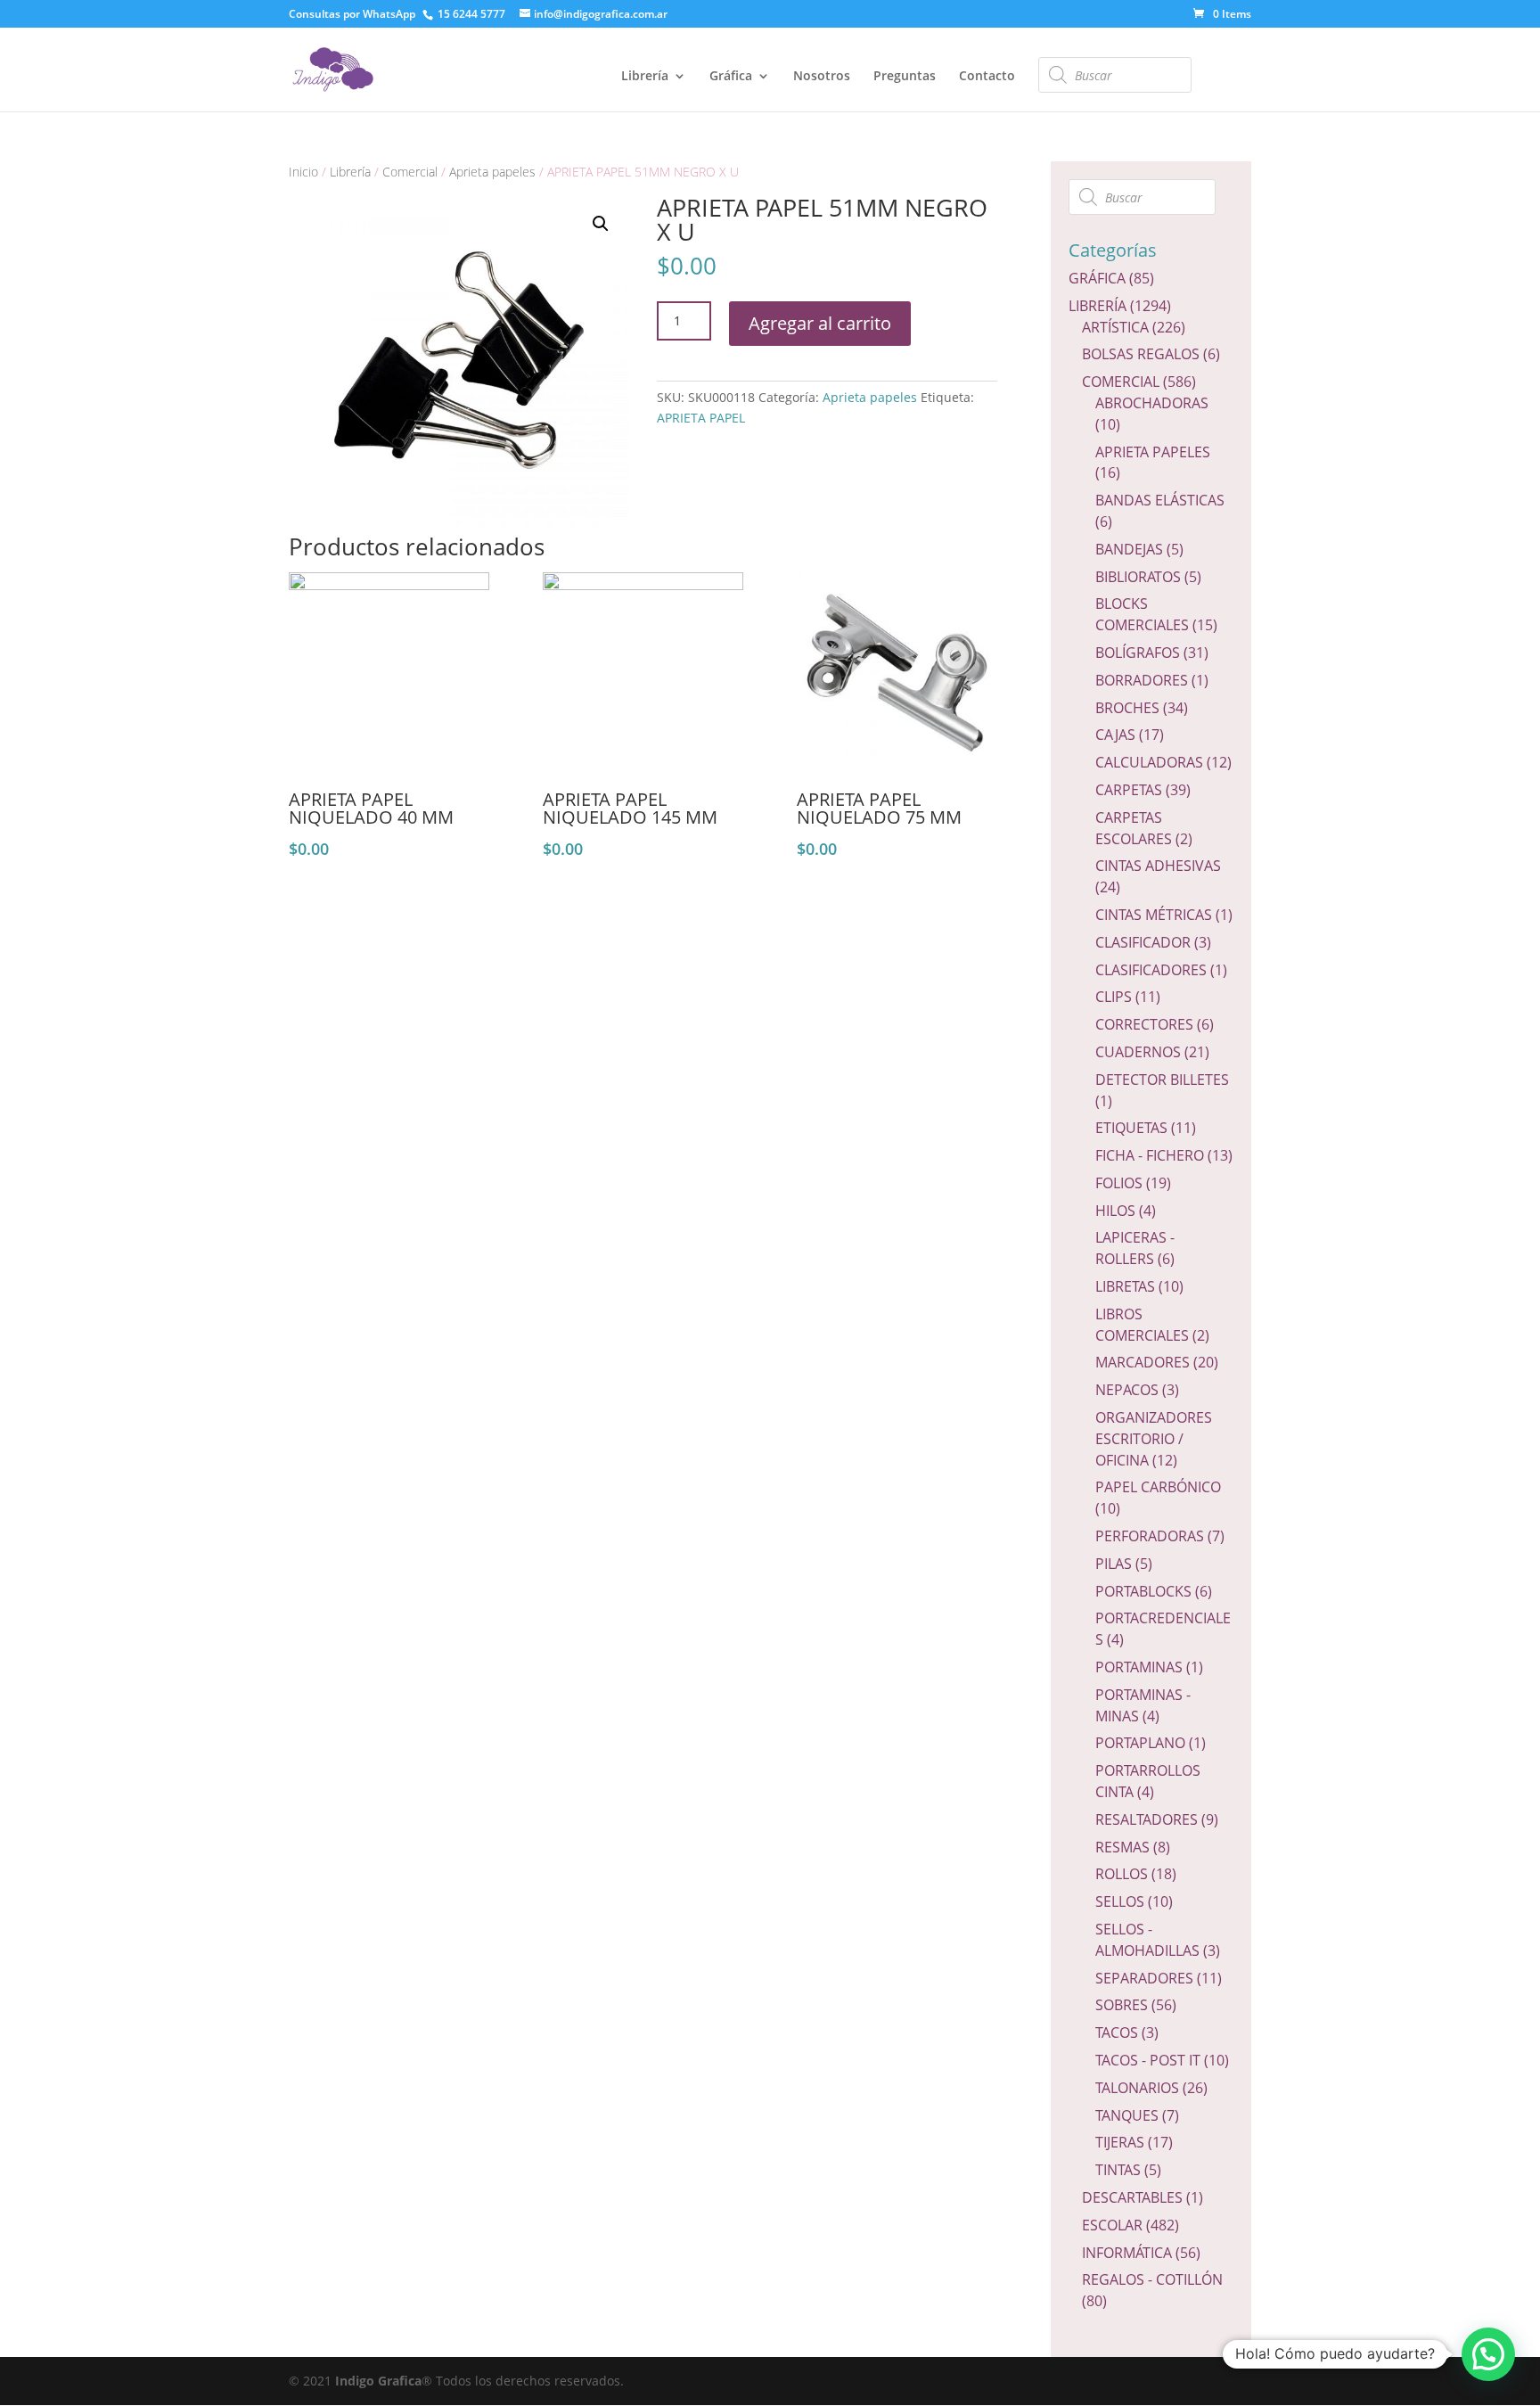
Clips (1114, 997)
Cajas (1115, 735)
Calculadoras (1149, 762)
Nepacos (1127, 1390)
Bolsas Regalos (1141, 354)
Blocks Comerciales (1142, 614)
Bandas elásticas (1160, 500)
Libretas (1125, 1286)
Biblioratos (1138, 577)
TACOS (1117, 2032)
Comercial (410, 172)
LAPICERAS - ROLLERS (1135, 1248)
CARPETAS (1129, 790)
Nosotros (822, 77)
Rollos (1122, 1874)
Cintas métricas (1154, 915)
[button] (1488, 2354)
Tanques (1127, 2115)
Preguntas (905, 77)
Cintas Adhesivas (1158, 866)
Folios (1119, 1183)
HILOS (1115, 1211)
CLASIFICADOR (1143, 942)
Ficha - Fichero (1150, 1155)
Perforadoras (1150, 1536)
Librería (645, 77)
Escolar (1112, 2225)
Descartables (1132, 2197)
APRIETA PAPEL (701, 418)
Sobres (1122, 2005)
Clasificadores (1151, 970)
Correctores (1144, 1024)
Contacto (987, 77)
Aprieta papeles (492, 172)
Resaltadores (1147, 1819)
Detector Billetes (1162, 1080)
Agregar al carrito (820, 323)
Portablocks (1143, 1591)
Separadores (1144, 1978)
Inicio (303, 172)
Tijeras (1120, 2142)
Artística (1115, 327)
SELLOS (1120, 1901)
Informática (1127, 2253)
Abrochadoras (1152, 403)
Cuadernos (1138, 1052)
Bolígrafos (1138, 653)
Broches (1127, 708)
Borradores (1142, 680)
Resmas (1122, 1847)
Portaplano (1140, 1743)
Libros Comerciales (1142, 1325)
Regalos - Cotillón (1152, 2279)
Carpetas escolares (1134, 828)
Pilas (1114, 1564)
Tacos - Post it (1148, 2060)
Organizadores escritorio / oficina (1154, 1439)
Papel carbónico (1158, 1487)
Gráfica (731, 77)
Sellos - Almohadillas (1147, 1940)
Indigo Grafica (378, 2381)
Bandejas (1129, 549)
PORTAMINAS (1139, 1667)
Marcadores (1143, 1362)
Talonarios (1137, 2088)
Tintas (1118, 2170)
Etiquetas (1131, 1128)
